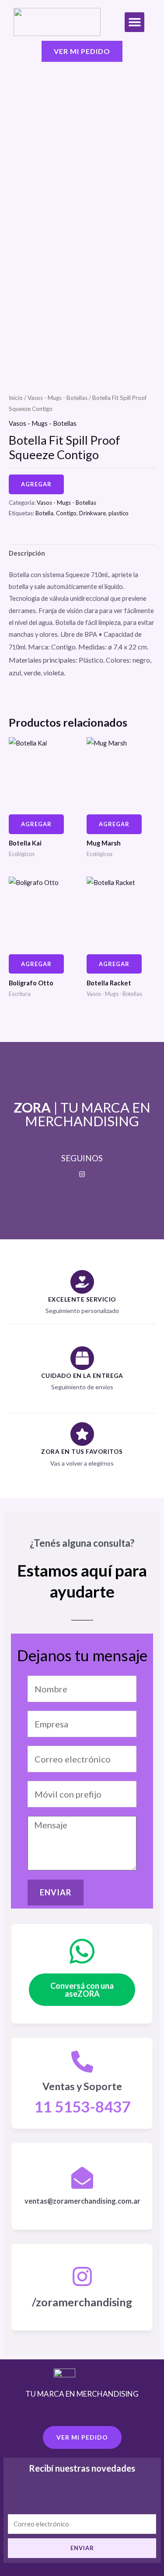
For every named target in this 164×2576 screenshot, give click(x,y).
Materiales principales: (43, 660)
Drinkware (92, 513)
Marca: (39, 647)
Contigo (66, 513)
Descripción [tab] (27, 553)
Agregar (36, 484)
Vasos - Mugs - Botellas (58, 398)
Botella (44, 513)
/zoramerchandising (82, 2302)
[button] (134, 22)
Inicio (16, 398)
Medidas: (92, 647)
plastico (119, 513)
